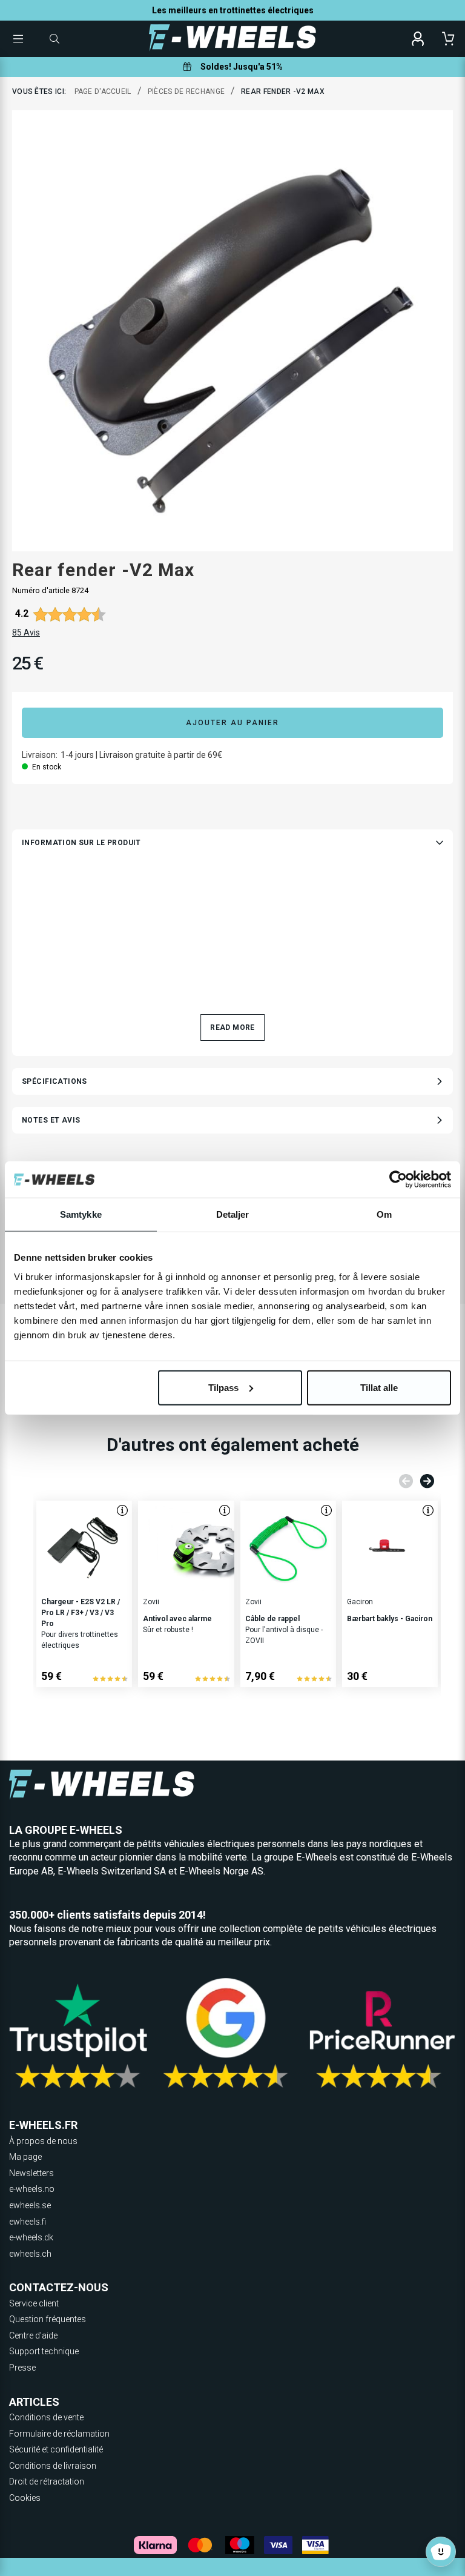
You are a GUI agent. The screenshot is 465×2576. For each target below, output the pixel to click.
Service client (34, 2303)
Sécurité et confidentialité (56, 2449)
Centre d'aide (33, 2335)
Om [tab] (384, 1214)
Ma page (25, 2157)
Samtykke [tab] (81, 1214)
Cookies (25, 2498)
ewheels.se (30, 2205)
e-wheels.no (32, 2189)
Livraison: (40, 755)
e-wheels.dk (31, 2237)
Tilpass (223, 1387)
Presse (22, 2368)
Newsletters (31, 2173)
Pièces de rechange (186, 91)
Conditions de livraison (53, 2466)
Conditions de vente (46, 2417)
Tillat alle (379, 1387)
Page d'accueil (103, 91)
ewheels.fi (28, 2222)
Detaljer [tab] (233, 1214)
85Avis (26, 632)
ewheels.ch (30, 2254)
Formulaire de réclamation (59, 2434)
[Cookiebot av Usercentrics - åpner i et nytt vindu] (398, 1180)
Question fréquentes (48, 2319)
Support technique (44, 2351)
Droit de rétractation (47, 2481)
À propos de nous (43, 2141)
